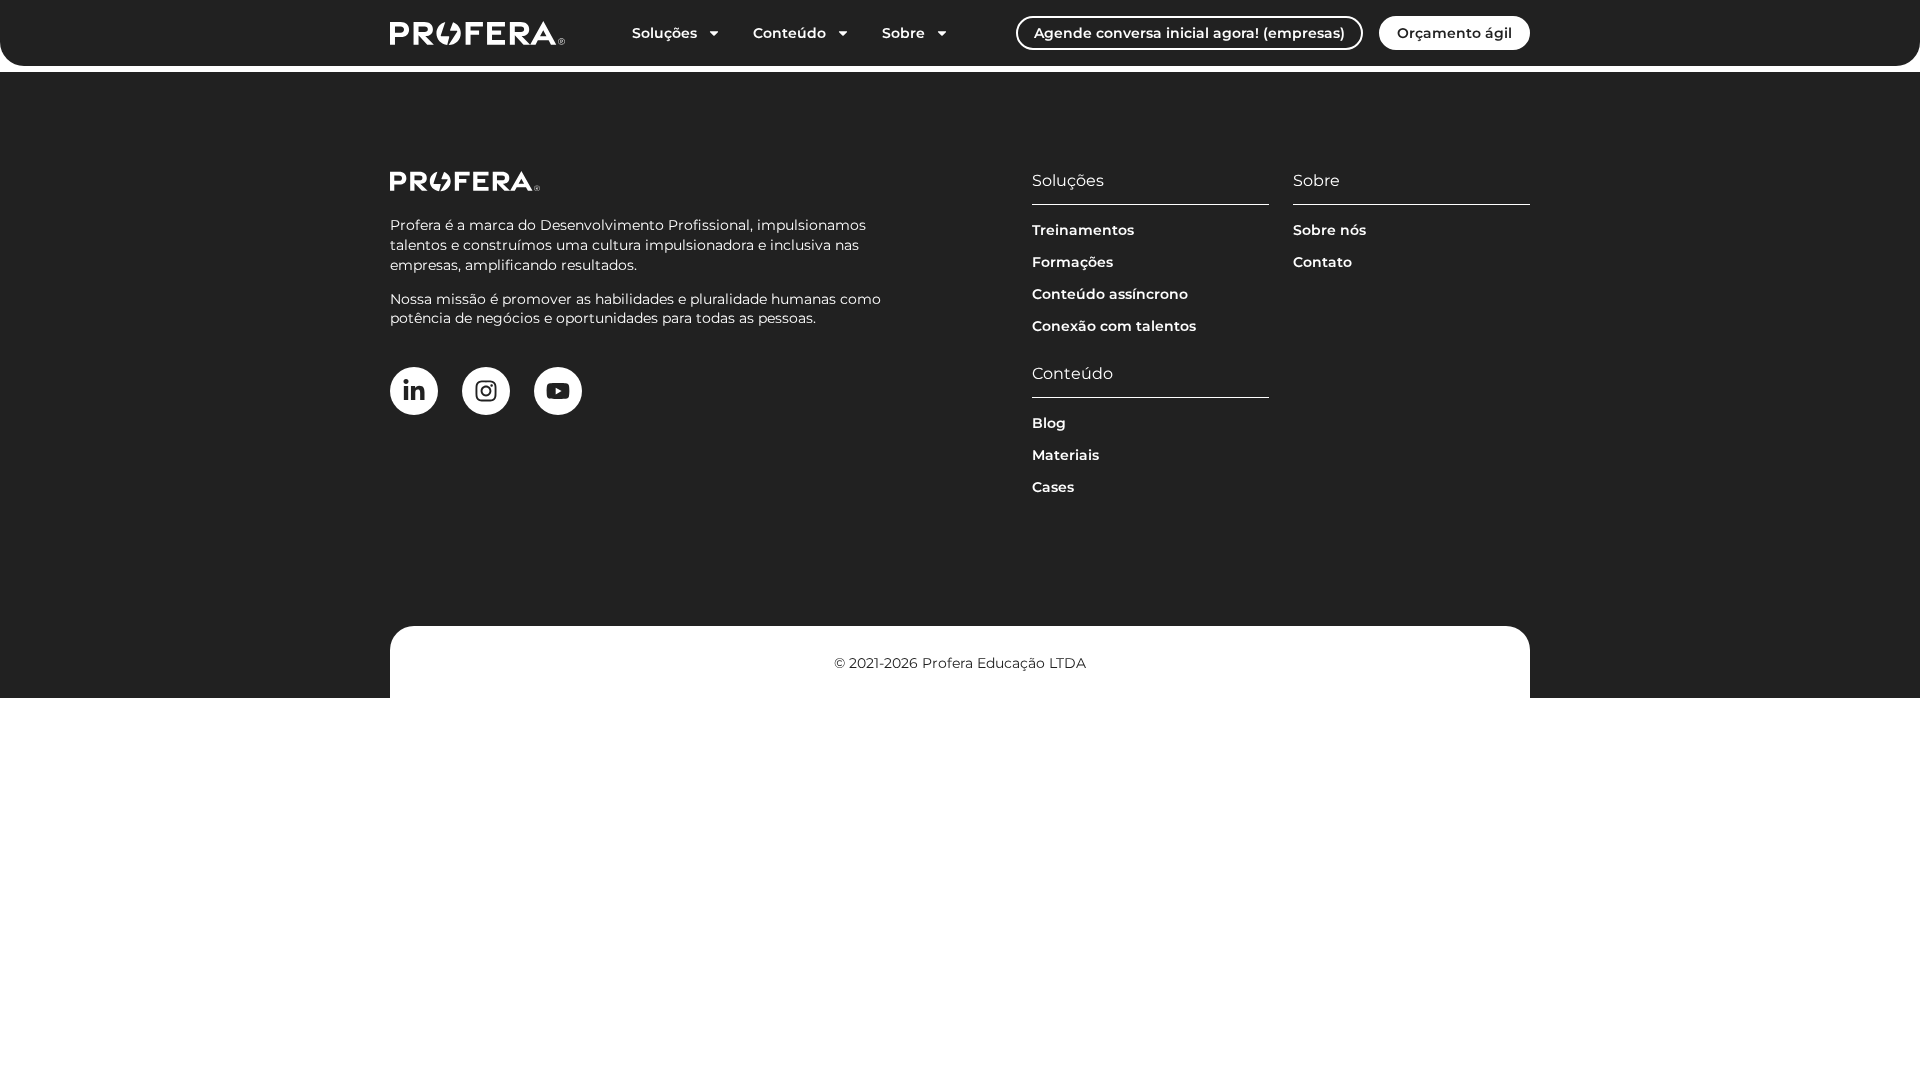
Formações (1072, 262)
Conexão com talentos (1114, 326)
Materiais (1065, 455)
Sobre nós (1329, 230)
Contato (1322, 262)
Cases (1053, 487)
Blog (1049, 423)
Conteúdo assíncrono (1110, 294)
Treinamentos (1083, 230)
